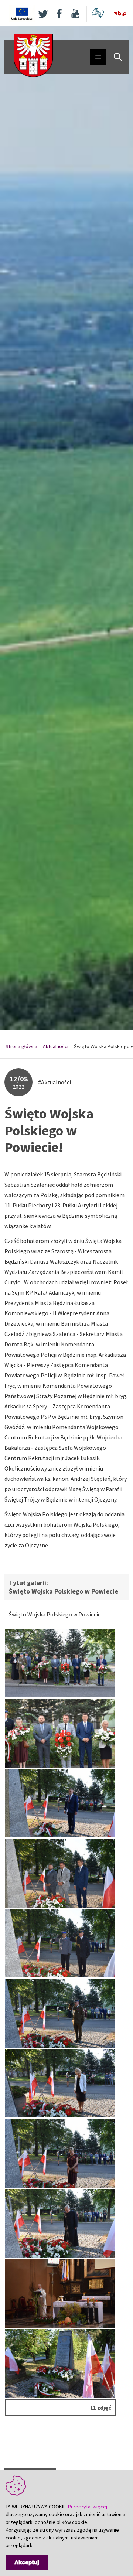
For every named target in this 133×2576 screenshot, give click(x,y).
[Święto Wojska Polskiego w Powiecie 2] (60, 1733)
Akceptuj (27, 2563)
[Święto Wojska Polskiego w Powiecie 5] (60, 2083)
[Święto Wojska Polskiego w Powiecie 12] (60, 2293)
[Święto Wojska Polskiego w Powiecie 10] (60, 2363)
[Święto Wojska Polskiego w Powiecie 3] (60, 1803)
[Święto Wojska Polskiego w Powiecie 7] (60, 2013)
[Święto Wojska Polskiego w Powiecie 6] (60, 2153)
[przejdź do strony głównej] (33, 55)
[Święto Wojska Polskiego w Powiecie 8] (60, 1943)
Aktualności (56, 1046)
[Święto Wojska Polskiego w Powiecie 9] (60, 2223)
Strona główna (21, 1046)
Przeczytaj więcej (88, 2507)
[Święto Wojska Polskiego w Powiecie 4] (60, 1873)
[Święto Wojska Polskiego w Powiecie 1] (60, 1663)
